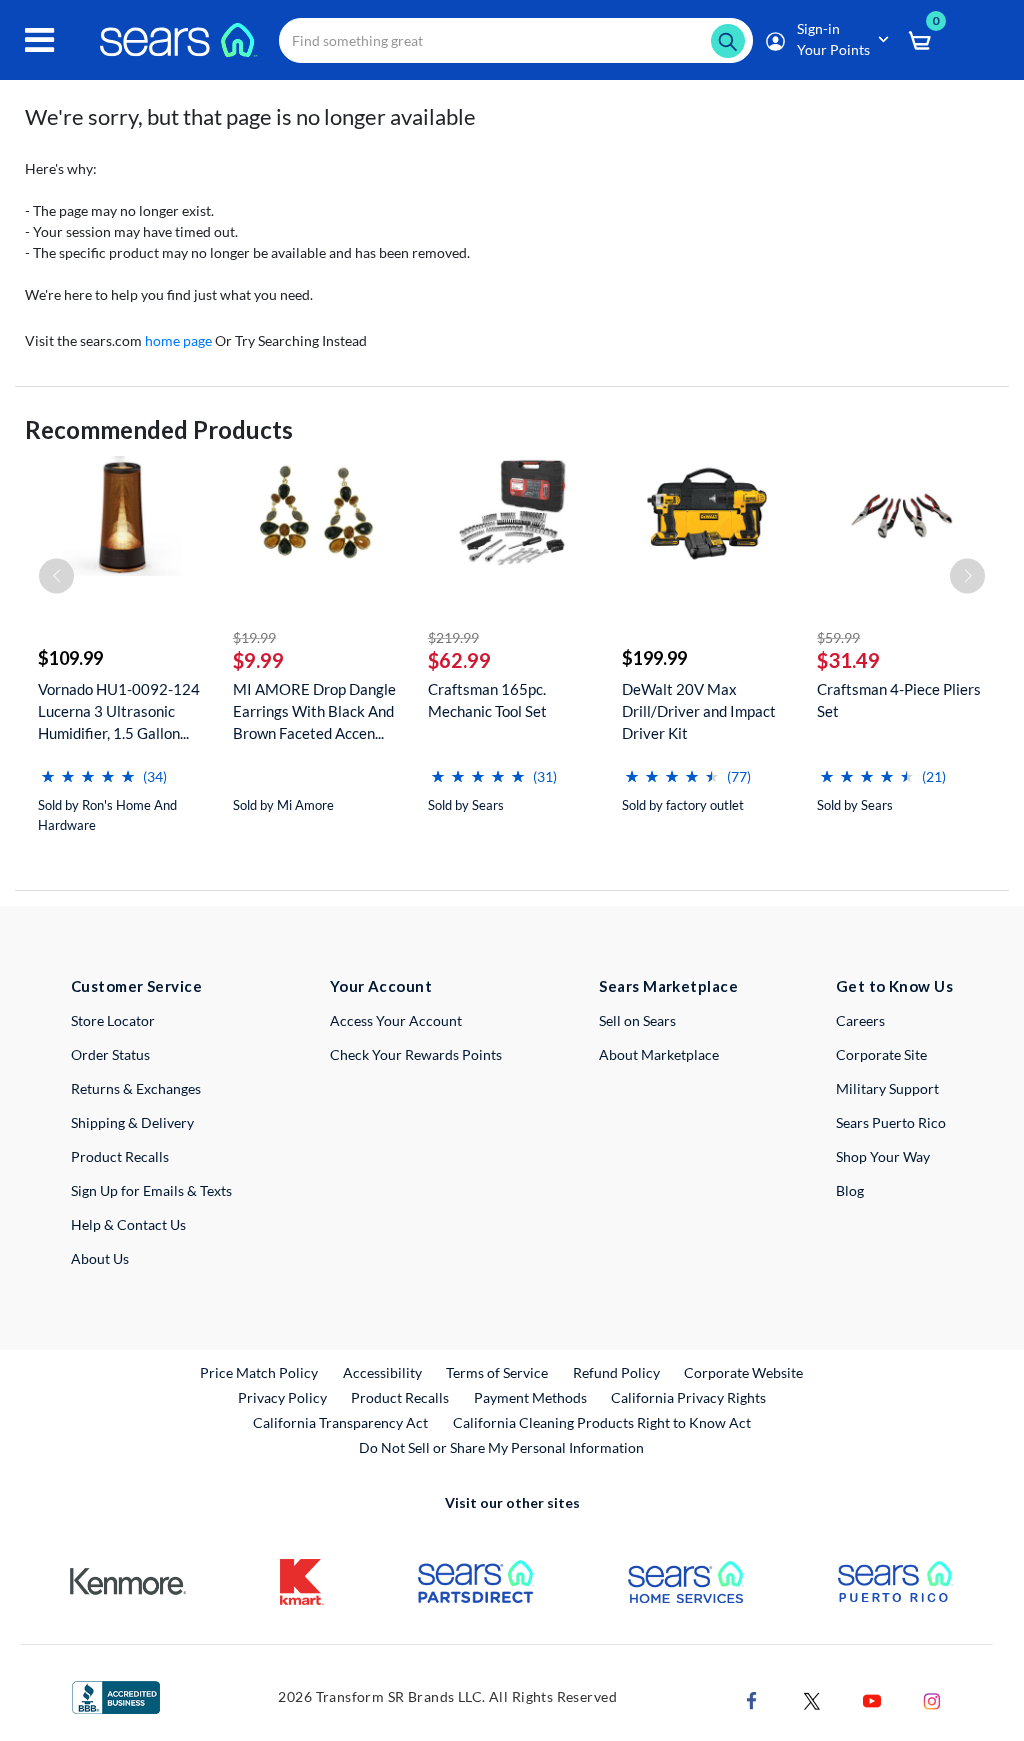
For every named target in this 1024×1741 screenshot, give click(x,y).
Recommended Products (159, 429)
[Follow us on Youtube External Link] (872, 1698)
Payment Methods (530, 1397)
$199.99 (654, 658)
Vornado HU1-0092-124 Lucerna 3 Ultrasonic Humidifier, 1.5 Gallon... (119, 711)
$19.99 (254, 637)
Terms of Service (497, 1372)
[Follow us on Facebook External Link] (752, 1698)
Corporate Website (744, 1372)
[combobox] (516, 40)
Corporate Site (881, 1054)
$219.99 (453, 637)
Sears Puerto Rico (891, 1122)
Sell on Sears (637, 1020)
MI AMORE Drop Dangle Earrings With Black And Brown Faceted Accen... (314, 711)
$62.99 (459, 660)
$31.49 (848, 660)
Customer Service (136, 986)
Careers (860, 1020)
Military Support (887, 1088)
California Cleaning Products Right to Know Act (602, 1422)
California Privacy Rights (688, 1397)
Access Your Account (396, 1020)
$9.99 (258, 660)
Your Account (381, 986)
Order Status (110, 1054)
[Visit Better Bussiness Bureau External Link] (116, 1695)
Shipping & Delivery (132, 1122)
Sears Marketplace (668, 986)
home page (178, 340)
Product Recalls (120, 1156)
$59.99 (838, 637)
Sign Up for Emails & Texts (151, 1190)
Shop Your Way (883, 1156)
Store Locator (113, 1020)
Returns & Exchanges (136, 1088)
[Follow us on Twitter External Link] (812, 1698)
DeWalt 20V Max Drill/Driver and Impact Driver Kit (699, 711)
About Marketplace (659, 1054)
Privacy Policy (282, 1397)
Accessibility (382, 1372)
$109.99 (70, 658)
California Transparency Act (340, 1422)
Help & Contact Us (128, 1224)
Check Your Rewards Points (416, 1054)
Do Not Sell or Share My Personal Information (501, 1447)
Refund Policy (616, 1372)
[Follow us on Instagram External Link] (932, 1698)
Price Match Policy (259, 1372)
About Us (100, 1258)
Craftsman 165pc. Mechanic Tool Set (487, 700)
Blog (850, 1190)
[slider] (88, 768)
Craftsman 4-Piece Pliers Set (899, 700)
